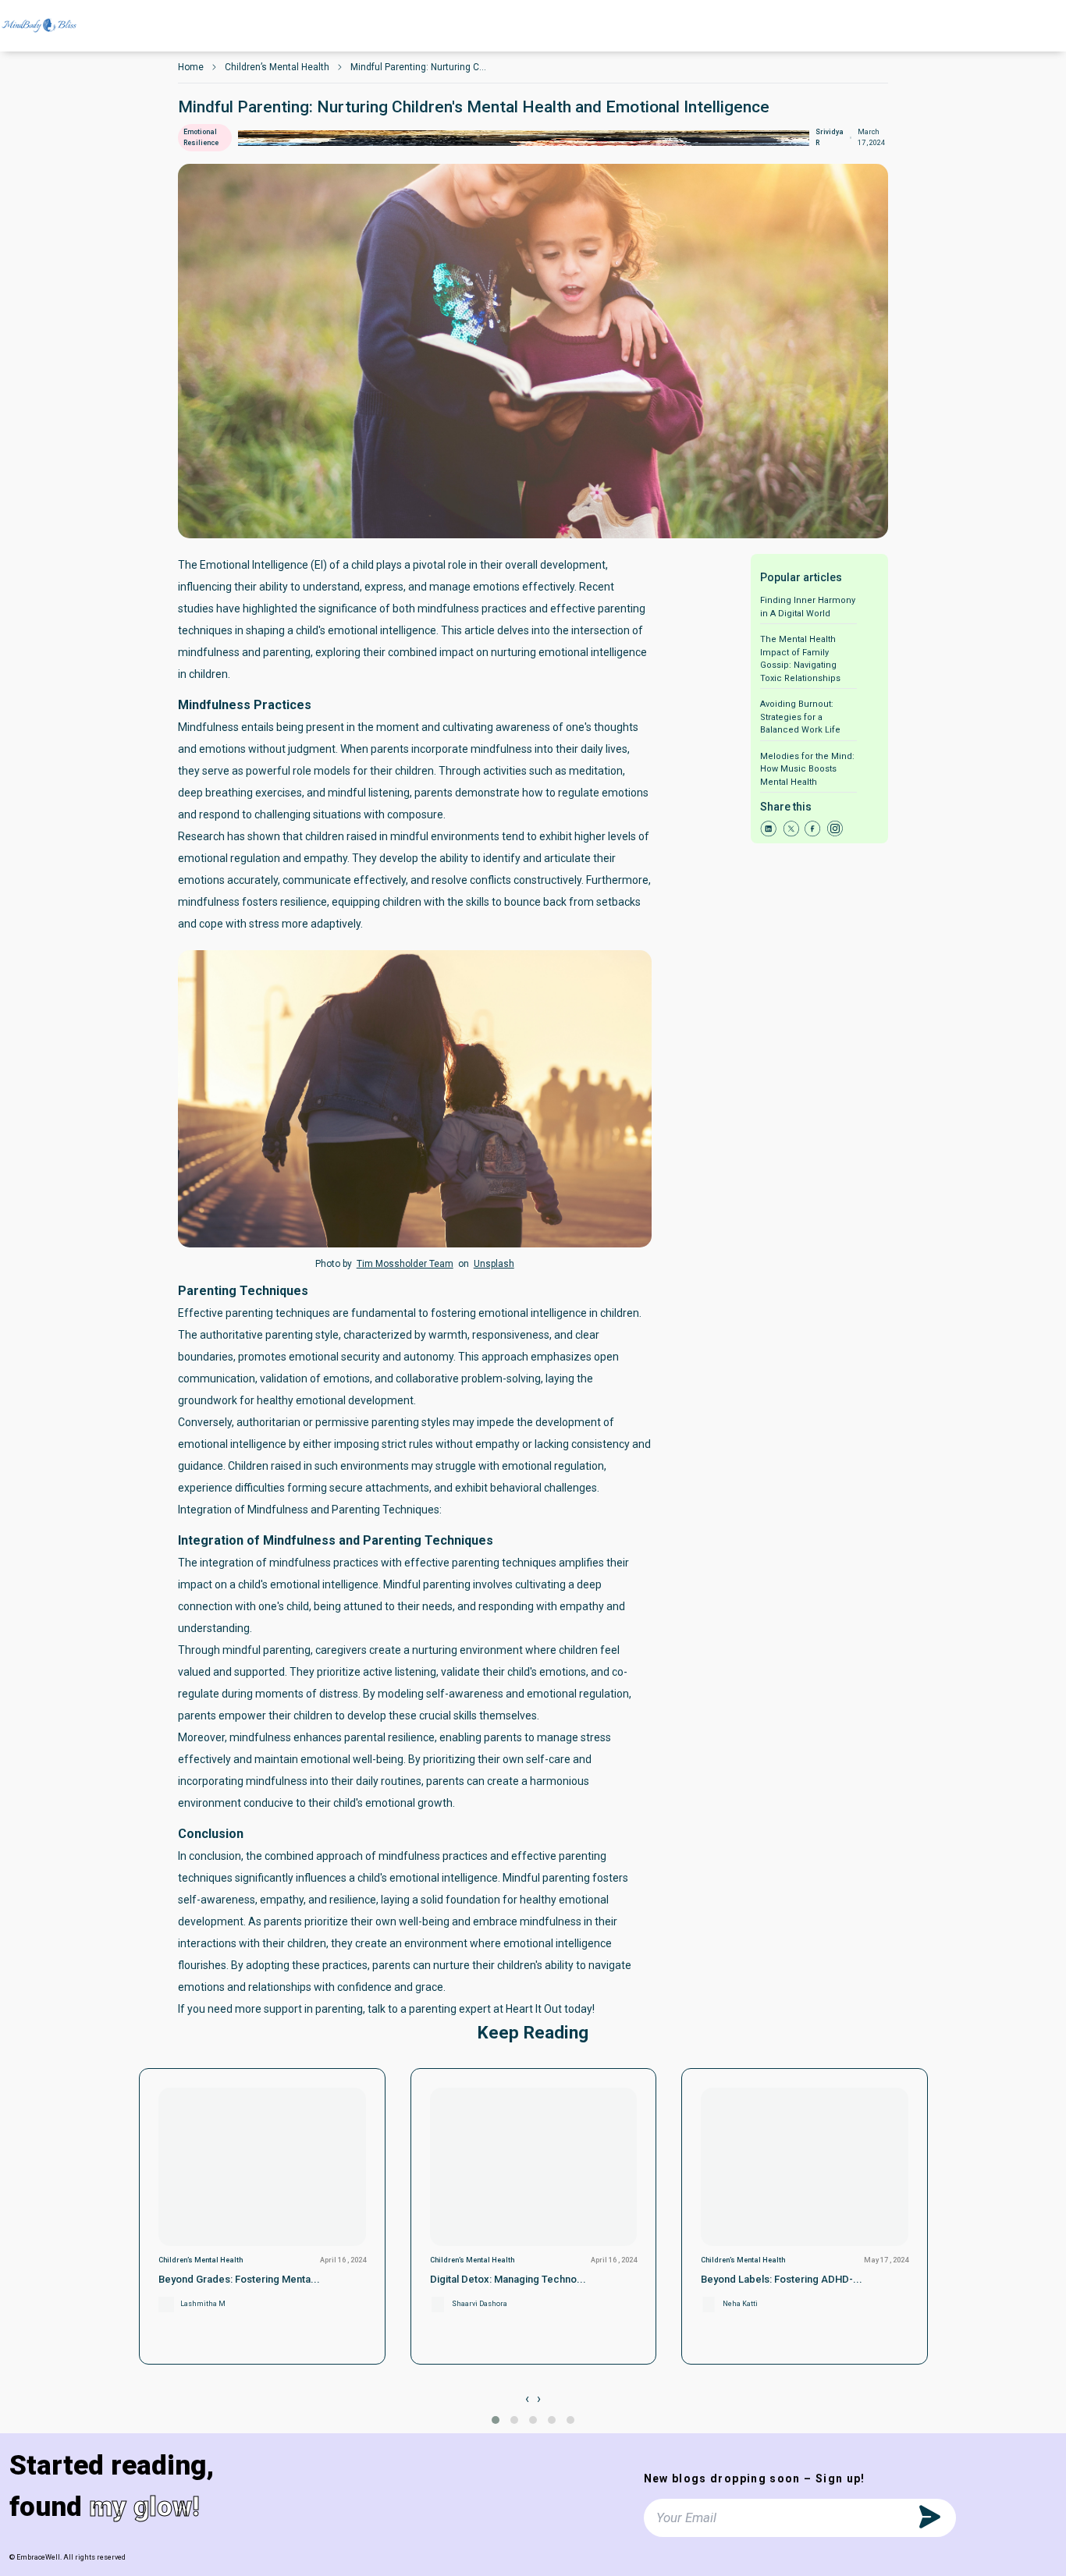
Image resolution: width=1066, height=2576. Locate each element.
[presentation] (527, 2399)
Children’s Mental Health (277, 67)
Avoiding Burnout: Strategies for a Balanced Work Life (800, 717)
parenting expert (450, 2009)
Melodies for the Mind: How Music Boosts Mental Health (807, 769)
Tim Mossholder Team (405, 1264)
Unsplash (494, 1264)
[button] (496, 2420)
